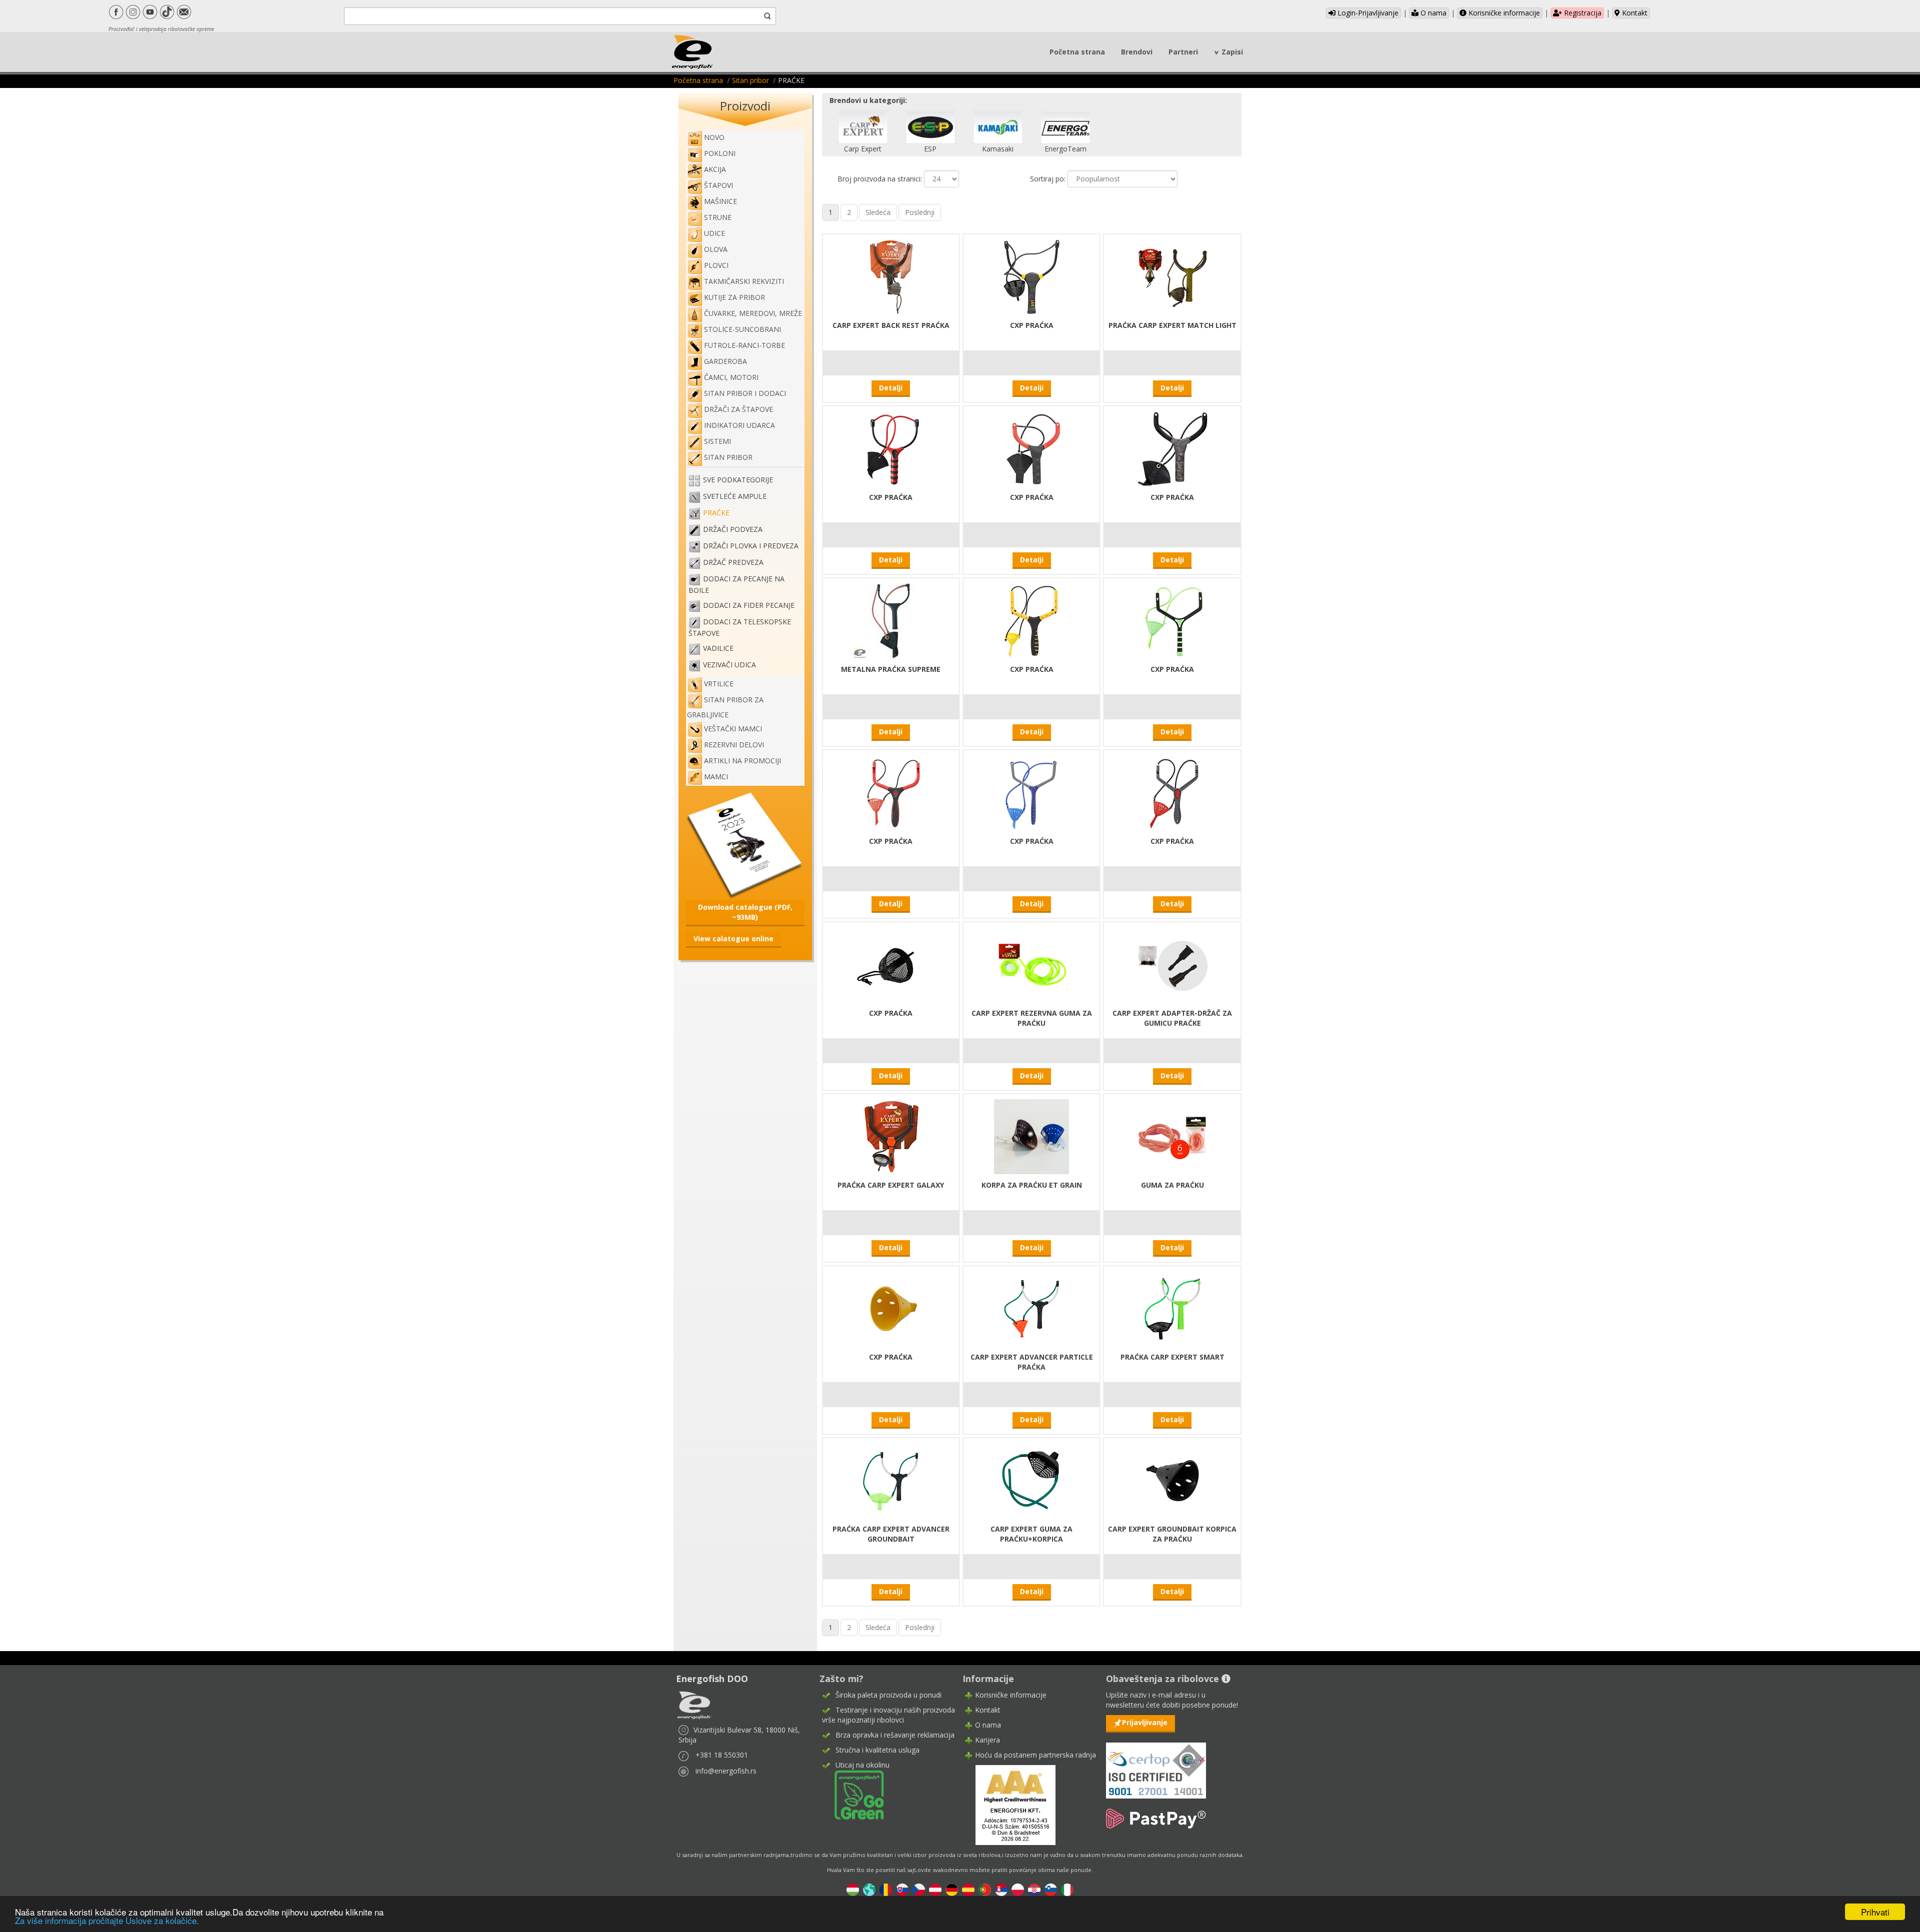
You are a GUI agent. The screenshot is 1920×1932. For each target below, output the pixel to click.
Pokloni (720, 153)
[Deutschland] (952, 1889)
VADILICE (718, 648)
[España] (968, 1889)
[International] (869, 1889)
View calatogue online (733, 939)
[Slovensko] (902, 1889)
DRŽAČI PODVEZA (733, 529)
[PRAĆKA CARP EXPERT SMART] (1172, 1307)
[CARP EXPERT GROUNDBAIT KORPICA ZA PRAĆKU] (1172, 1479)
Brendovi (1137, 52)
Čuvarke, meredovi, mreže (753, 313)
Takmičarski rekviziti (744, 281)
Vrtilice (719, 684)
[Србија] (1001, 1889)
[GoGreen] (853, 1794)
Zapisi (1232, 52)
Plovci (716, 265)
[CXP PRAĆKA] (1031, 276)
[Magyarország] (853, 1889)
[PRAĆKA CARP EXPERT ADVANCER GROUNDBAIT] (891, 1479)
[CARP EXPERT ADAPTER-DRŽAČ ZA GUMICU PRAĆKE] (1172, 964)
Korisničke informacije (1503, 13)
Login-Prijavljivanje (1367, 13)
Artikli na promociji (742, 761)
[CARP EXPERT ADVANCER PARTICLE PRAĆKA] (1031, 1307)
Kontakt (1634, 13)
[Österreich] (935, 1889)
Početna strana (1077, 52)
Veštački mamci (733, 729)
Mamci (716, 777)
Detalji (891, 388)
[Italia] (1067, 1889)
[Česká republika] (919, 1889)
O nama (1432, 13)
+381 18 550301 (722, 1755)
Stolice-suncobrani (742, 329)
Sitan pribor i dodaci (745, 393)
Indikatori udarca (739, 425)
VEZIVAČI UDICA (729, 665)
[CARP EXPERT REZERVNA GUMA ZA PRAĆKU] (1031, 964)
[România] (886, 1889)
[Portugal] (985, 1889)
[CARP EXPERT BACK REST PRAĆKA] (891, 276)
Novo (714, 137)
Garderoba (725, 361)
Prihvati (1875, 1912)
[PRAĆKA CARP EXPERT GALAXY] (891, 1135)
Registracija (1582, 13)
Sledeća (878, 212)
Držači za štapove (738, 409)
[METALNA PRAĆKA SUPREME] (891, 620)
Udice (714, 233)
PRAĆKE (716, 513)
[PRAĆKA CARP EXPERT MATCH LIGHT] (1172, 276)
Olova (716, 249)
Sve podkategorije (738, 480)
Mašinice (720, 201)
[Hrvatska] (1034, 1889)
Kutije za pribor (734, 297)
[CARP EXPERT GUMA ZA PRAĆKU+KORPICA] (1031, 1479)
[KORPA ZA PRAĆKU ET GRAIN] (1031, 1135)
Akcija (715, 169)
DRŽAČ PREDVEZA (733, 562)
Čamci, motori (731, 377)
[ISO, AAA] (1156, 1765)
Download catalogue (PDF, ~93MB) (745, 912)
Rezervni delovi (734, 745)
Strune (718, 217)
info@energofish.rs (726, 1771)
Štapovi (718, 185)
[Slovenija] (1051, 1889)
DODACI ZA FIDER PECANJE (749, 605)
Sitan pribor (750, 80)
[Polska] (1018, 1889)
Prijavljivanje (1145, 1722)
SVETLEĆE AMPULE (735, 496)
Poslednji (920, 212)
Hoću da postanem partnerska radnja (1035, 1755)
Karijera (987, 1740)
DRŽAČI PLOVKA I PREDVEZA (751, 546)
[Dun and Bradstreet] (1009, 1804)
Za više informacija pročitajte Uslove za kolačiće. (107, 1920)
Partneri (1183, 52)
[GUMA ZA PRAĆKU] (1172, 1135)
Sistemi (717, 441)
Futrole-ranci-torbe (744, 345)
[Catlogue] (745, 845)
